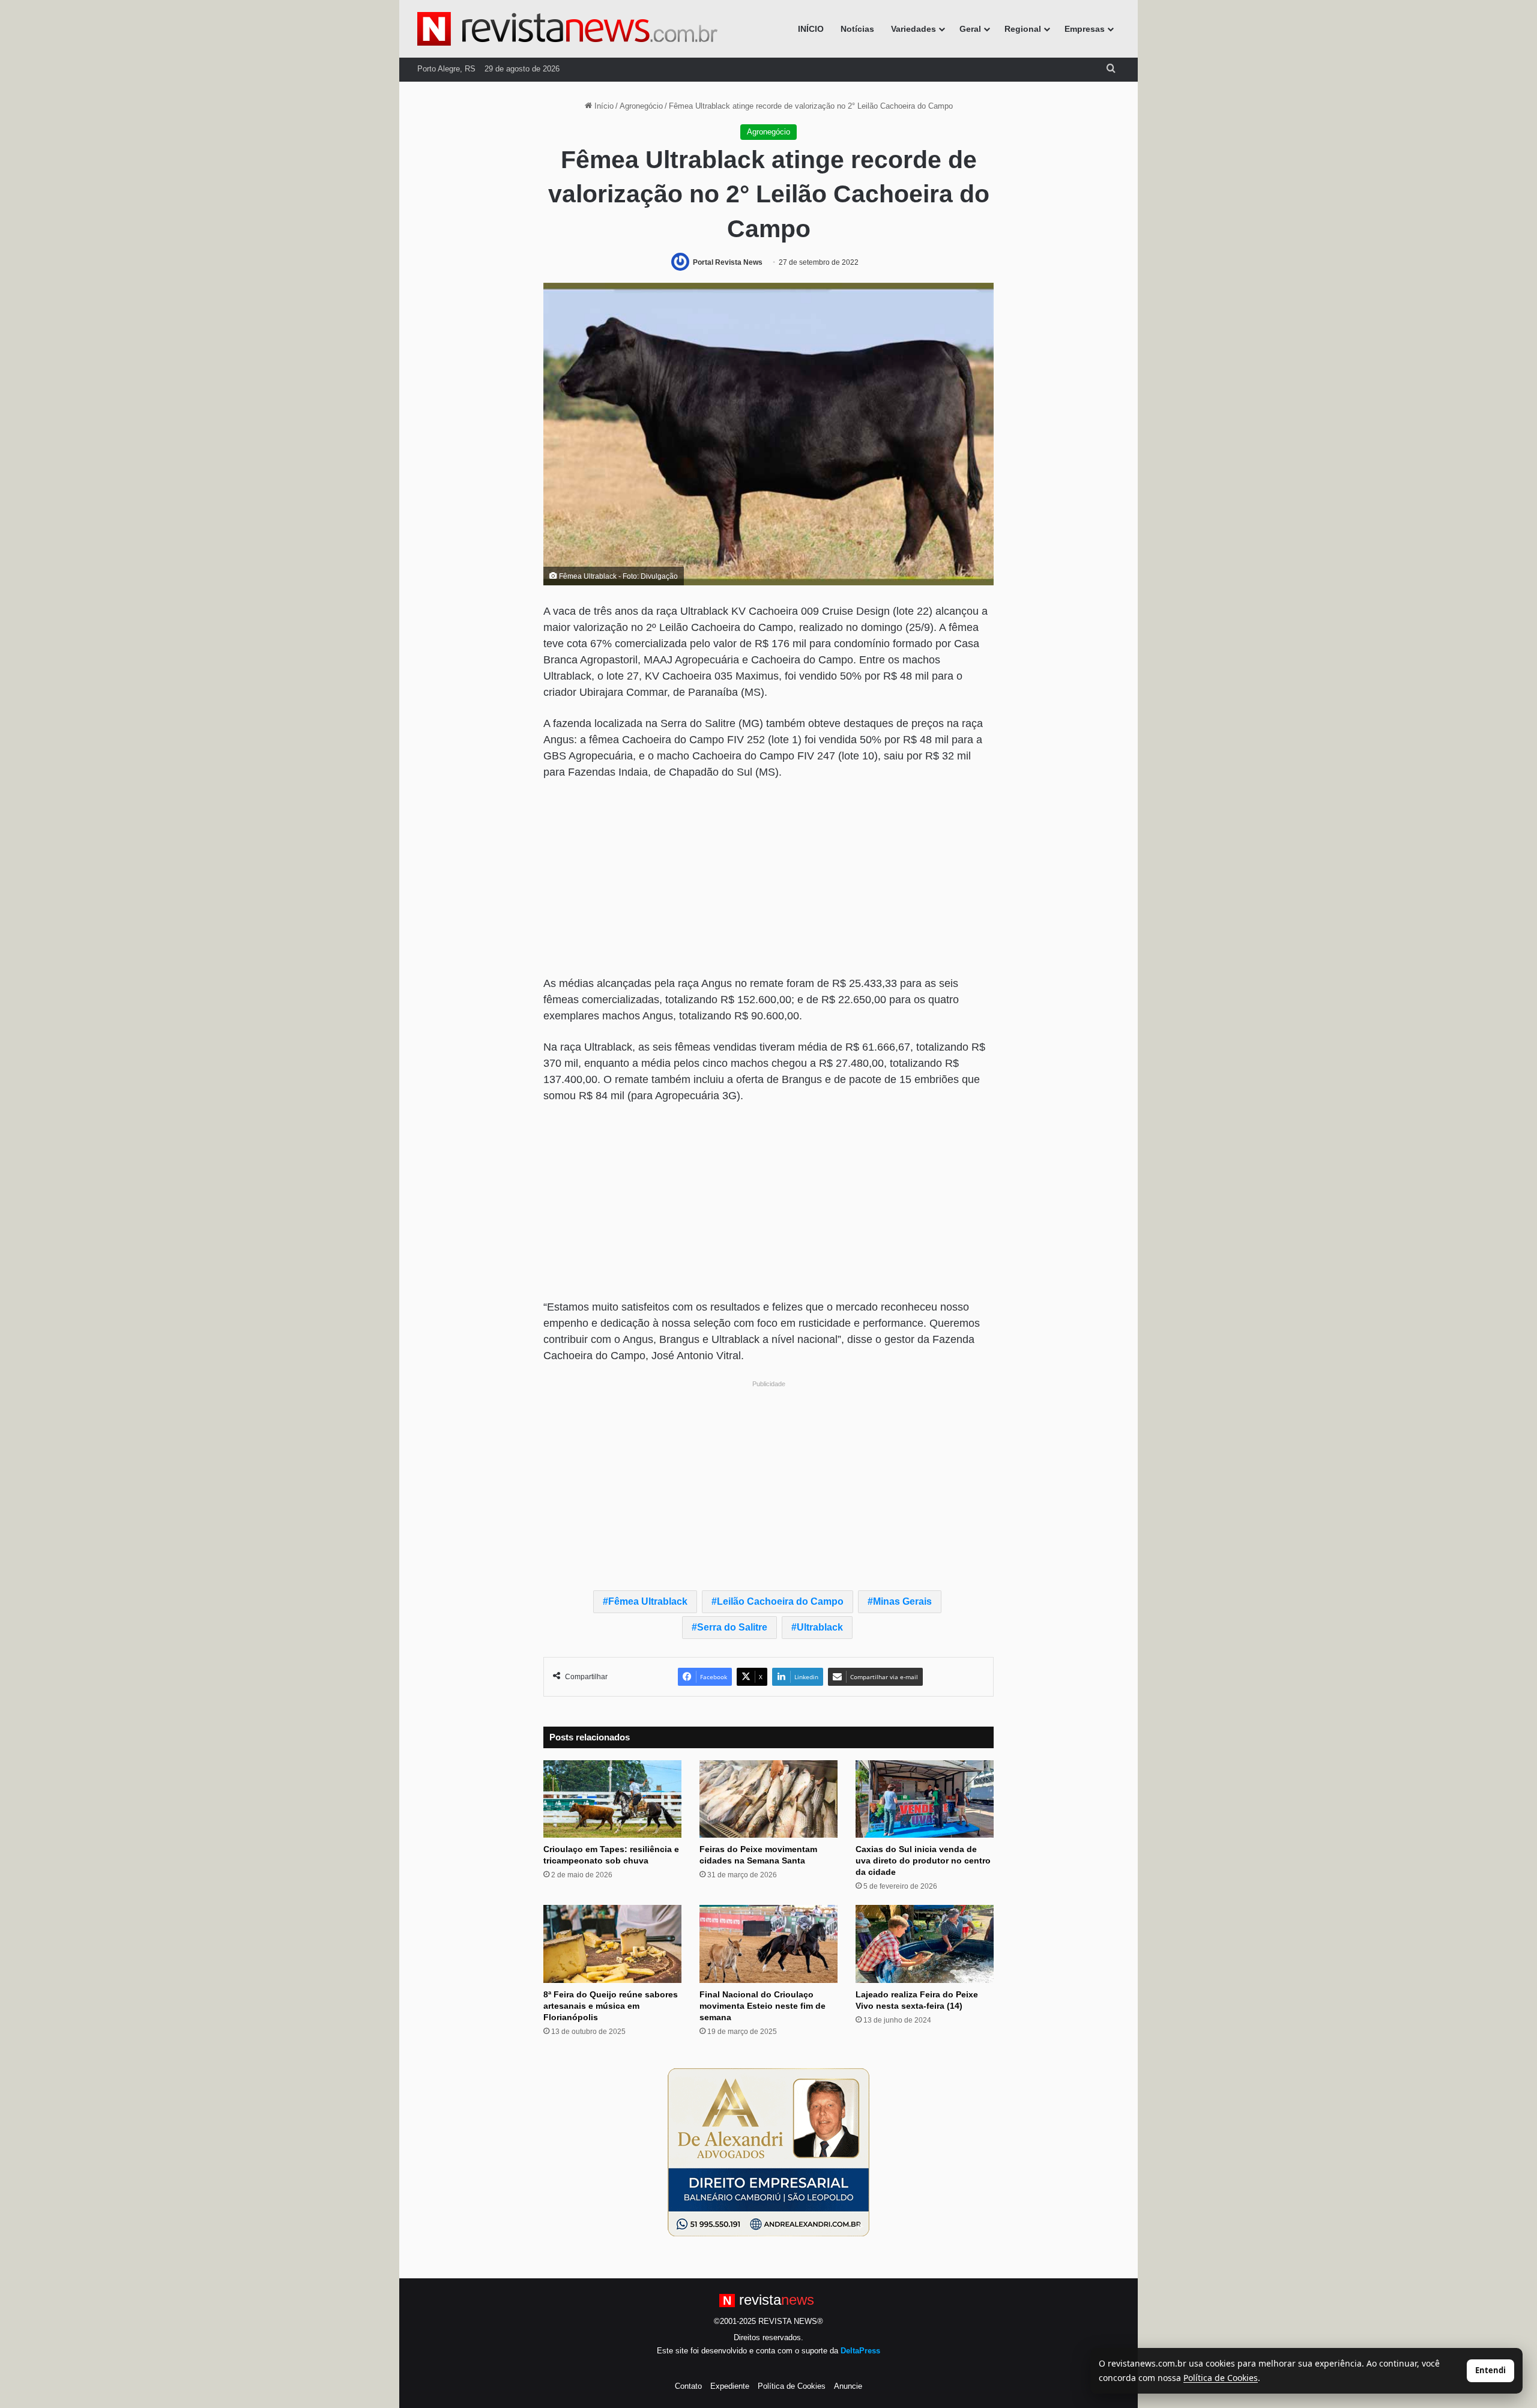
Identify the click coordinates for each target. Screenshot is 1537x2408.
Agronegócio (641, 106)
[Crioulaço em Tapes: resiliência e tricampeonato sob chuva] (612, 1799)
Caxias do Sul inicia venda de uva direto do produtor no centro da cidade (923, 1860)
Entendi (1490, 2370)
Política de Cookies (792, 2386)
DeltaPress (860, 2351)
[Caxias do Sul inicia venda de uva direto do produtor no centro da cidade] (925, 1799)
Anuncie (848, 2386)
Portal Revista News (728, 262)
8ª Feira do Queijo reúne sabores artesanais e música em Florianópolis (611, 2006)
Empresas (1085, 29)
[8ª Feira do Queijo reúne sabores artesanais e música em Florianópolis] (612, 1944)
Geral (970, 29)
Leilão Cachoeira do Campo (780, 1601)
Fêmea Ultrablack (648, 1601)
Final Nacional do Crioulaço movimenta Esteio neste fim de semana (762, 2006)
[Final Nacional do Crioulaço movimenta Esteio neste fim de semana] (768, 1944)
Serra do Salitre (732, 1627)
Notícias (857, 29)
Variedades (913, 29)
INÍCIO (811, 29)
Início (603, 106)
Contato (688, 2386)
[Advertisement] (768, 880)
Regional (1023, 29)
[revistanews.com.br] (567, 29)
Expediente (730, 2386)
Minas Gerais (902, 1601)
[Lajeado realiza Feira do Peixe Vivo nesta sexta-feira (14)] (925, 1944)
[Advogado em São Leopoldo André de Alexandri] (768, 2152)
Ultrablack (820, 1627)
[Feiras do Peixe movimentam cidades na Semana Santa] (768, 1799)
